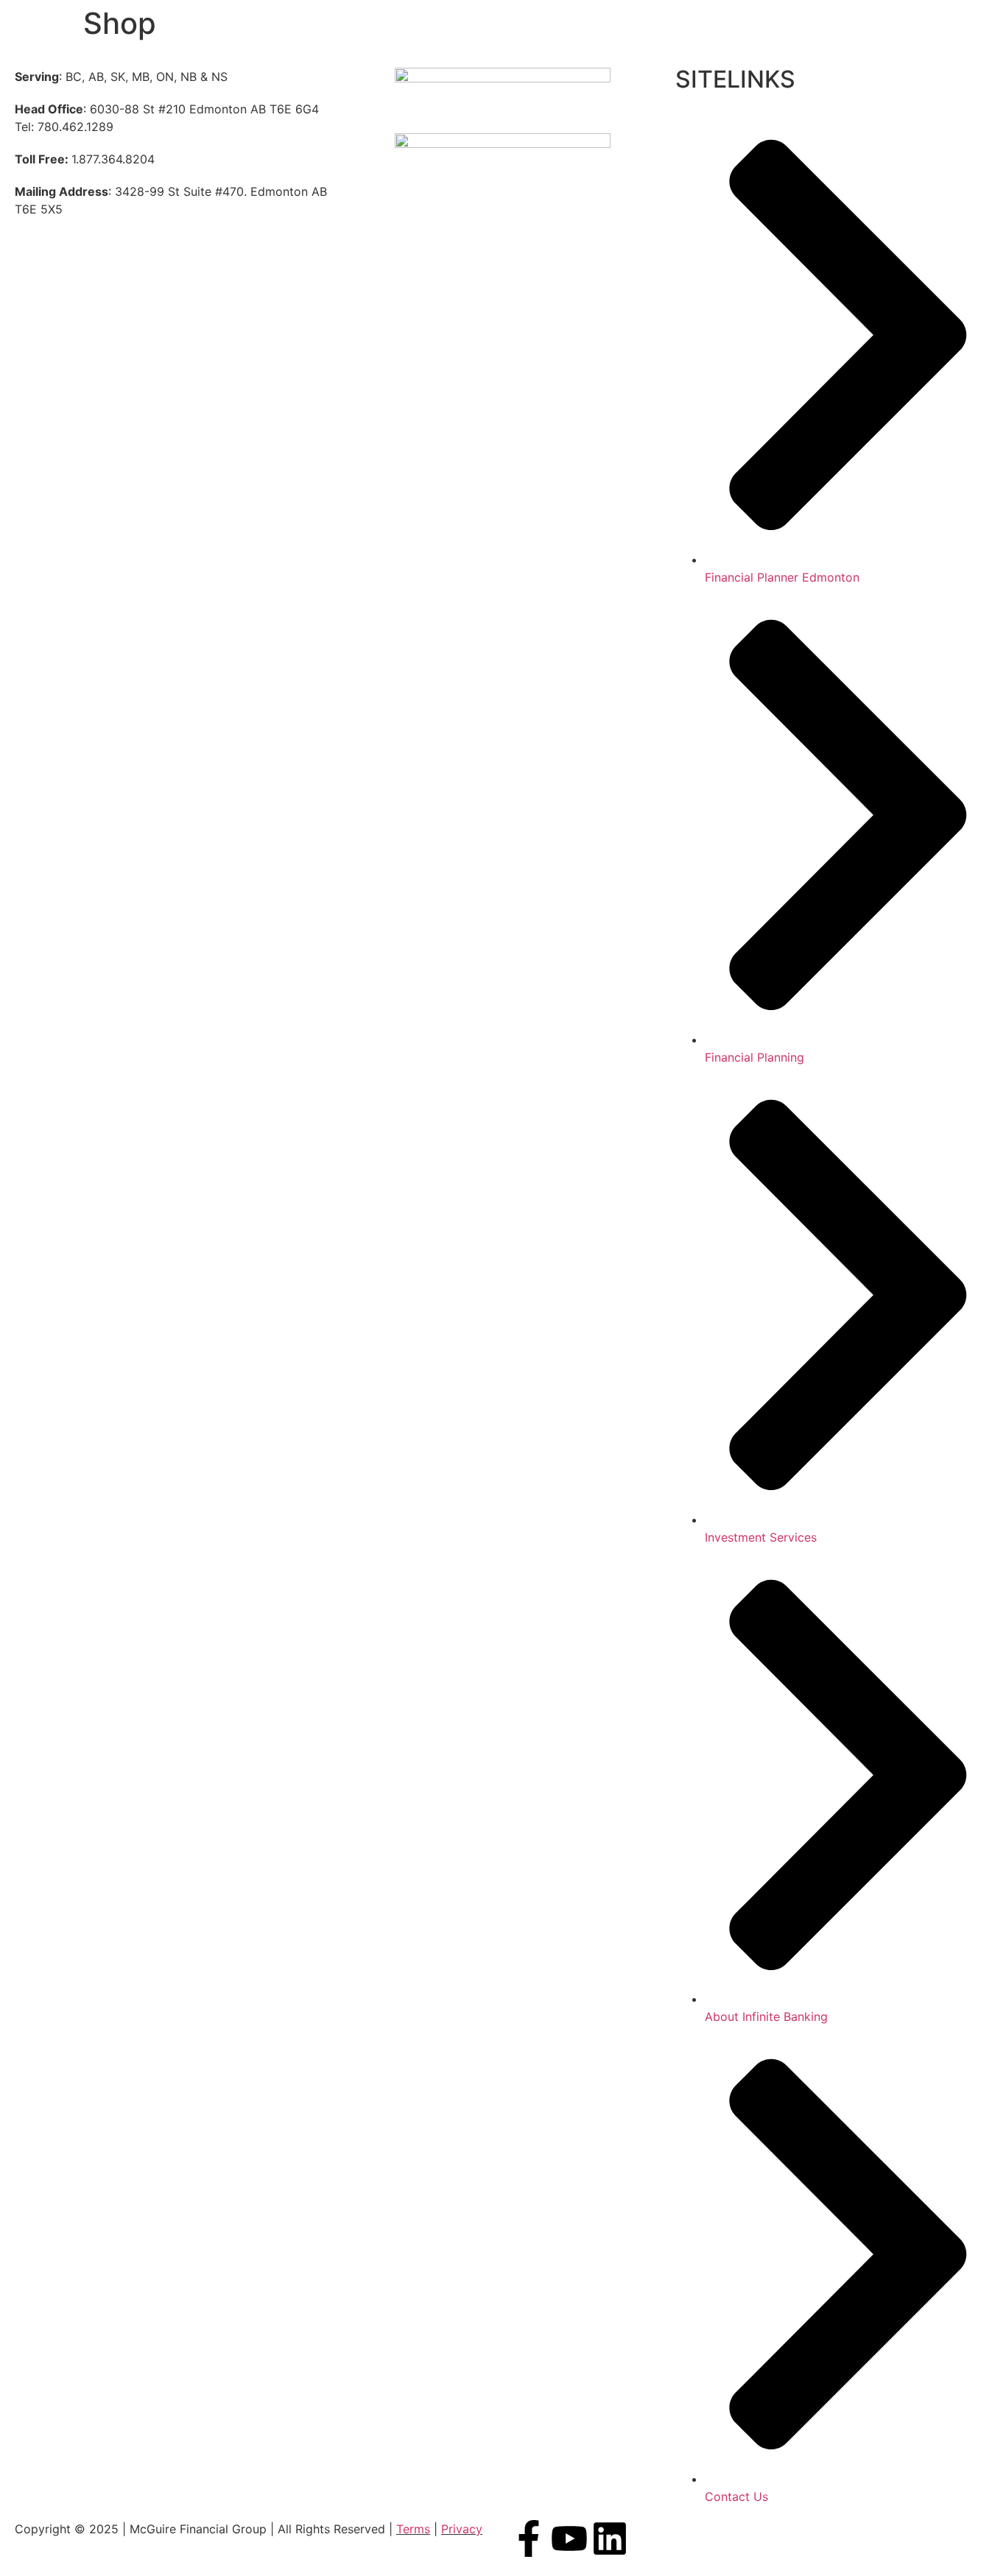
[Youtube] (569, 2538)
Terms (413, 2529)
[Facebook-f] (529, 2538)
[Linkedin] (610, 2538)
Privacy (462, 2529)
